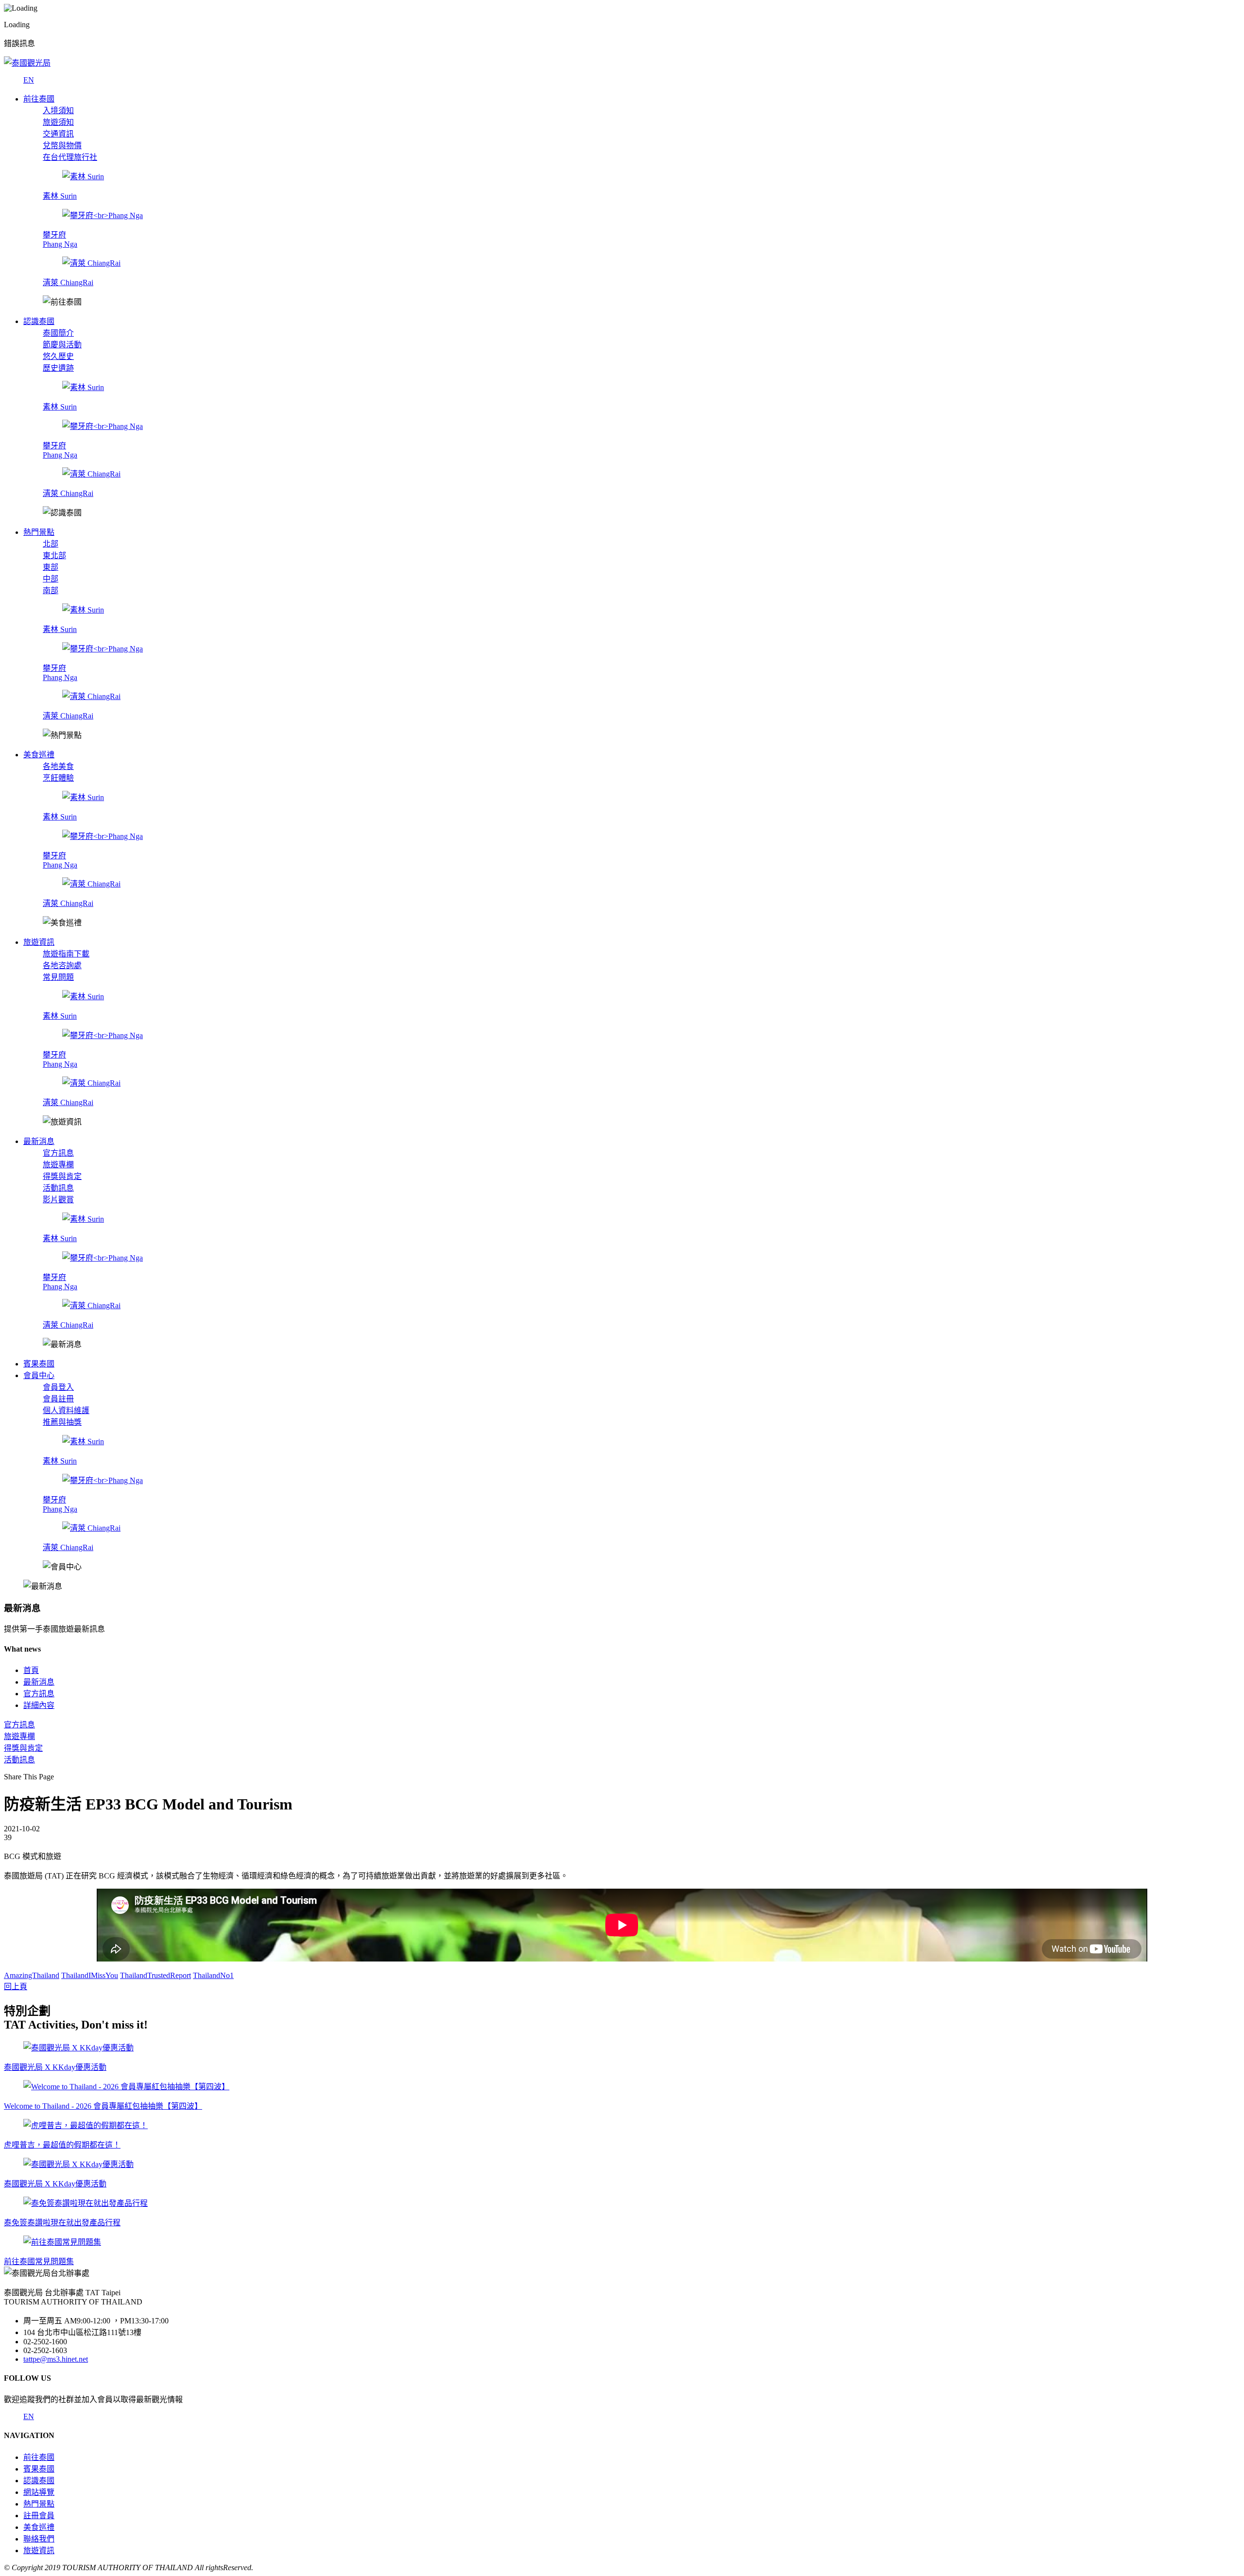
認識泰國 (39, 2481)
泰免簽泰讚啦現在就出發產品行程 (62, 2223)
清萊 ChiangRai (68, 282)
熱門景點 (39, 2504)
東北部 (54, 555)
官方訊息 (58, 1153)
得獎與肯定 (62, 1176)
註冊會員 (39, 2516)
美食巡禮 (39, 2527)
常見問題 (58, 977)
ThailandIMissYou (90, 1975)
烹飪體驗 (58, 778)
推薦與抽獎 (62, 1422)
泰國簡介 (58, 333)
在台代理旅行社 (70, 157)
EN (29, 80)
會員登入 (58, 1387)
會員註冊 (58, 1399)
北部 (51, 544)
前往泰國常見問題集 (39, 2261)
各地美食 (58, 766)
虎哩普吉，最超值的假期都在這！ (62, 2145)
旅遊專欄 (58, 1165)
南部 (51, 590)
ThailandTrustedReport (155, 1975)
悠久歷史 (58, 356)
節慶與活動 (62, 345)
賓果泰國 (39, 2469)
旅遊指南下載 (66, 954)
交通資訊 (58, 134)
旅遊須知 (58, 122)
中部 (51, 579)
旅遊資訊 (39, 2550)
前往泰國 (39, 2457)
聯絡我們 (39, 2539)
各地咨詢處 (62, 965)
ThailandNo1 (213, 1975)
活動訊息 (58, 1188)
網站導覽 (39, 2492)
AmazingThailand (32, 1975)
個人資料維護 (66, 1410)
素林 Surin (60, 196)
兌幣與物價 (62, 145)
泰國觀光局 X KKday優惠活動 (55, 2067)
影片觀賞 (58, 1200)
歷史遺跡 (58, 368)
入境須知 (58, 111)
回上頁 (16, 1987)
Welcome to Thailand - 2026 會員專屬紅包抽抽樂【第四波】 (103, 2106)
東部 (51, 567)
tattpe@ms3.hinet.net (56, 2359)
